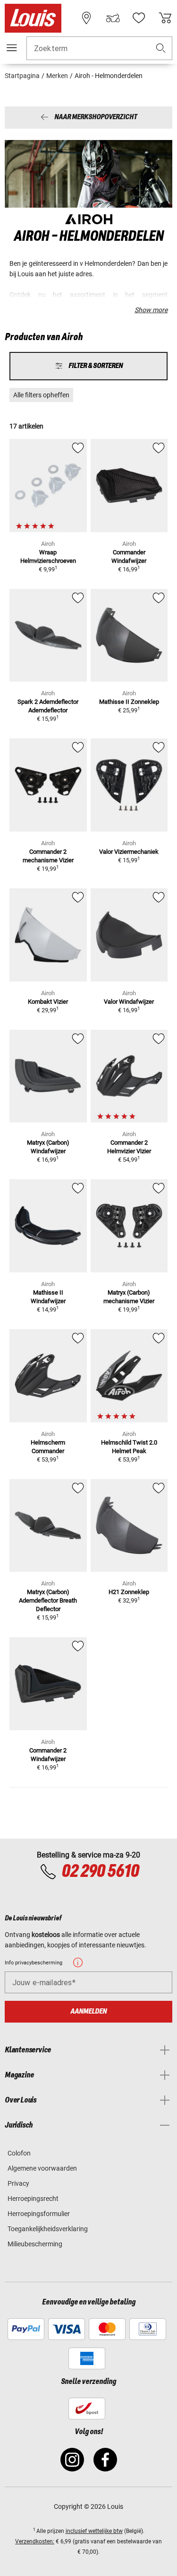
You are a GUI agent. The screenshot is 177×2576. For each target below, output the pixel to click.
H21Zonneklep (129, 1592)
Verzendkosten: (35, 2541)
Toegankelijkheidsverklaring (48, 2229)
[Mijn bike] (113, 18)
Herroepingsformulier (39, 2214)
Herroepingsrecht (33, 2199)
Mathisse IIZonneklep (129, 702)
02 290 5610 (100, 1872)
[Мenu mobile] (12, 48)
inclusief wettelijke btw (94, 2531)
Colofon (19, 2153)
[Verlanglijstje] (139, 18)
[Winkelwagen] (165, 18)
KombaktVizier (48, 1002)
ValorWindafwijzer (129, 1002)
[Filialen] (86, 18)
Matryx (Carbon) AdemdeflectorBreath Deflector (48, 1600)
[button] (161, 48)
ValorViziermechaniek (129, 852)
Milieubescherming (35, 2244)
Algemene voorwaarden (42, 2168)
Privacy (18, 2183)
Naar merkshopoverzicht (96, 118)
